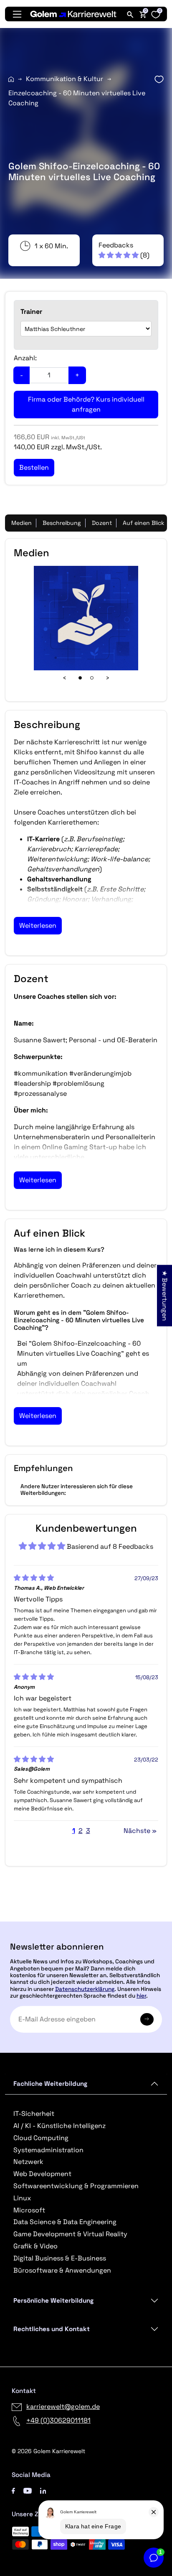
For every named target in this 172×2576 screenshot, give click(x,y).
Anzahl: (25, 358)
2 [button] (81, 1831)
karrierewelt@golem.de (63, 2407)
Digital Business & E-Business (60, 2258)
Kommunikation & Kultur (64, 79)
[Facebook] (13, 2490)
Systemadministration (48, 2150)
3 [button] (88, 1831)
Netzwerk (28, 2162)
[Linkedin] (43, 2490)
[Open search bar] (130, 14)
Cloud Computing (41, 2138)
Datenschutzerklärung (85, 1989)
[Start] (11, 79)
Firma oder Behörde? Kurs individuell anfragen (86, 404)
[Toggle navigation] (17, 14)
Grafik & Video (35, 2246)
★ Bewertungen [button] (165, 1296)
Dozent (102, 523)
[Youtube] (28, 2490)
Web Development (42, 2174)
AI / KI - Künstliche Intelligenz (59, 2126)
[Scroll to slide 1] (80, 678)
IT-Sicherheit (34, 2114)
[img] (34, 1578)
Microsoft (29, 2210)
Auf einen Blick (144, 523)
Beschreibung (62, 523)
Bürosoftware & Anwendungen (62, 2270)
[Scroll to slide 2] (92, 678)
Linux (22, 2198)
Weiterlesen (38, 925)
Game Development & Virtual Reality (70, 2234)
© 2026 (48, 2451)
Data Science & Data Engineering (65, 2222)
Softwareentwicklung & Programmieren (76, 2186)
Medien (21, 523)
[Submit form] (147, 2019)
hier (141, 1996)
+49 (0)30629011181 (58, 2420)
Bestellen (86, 1918)
